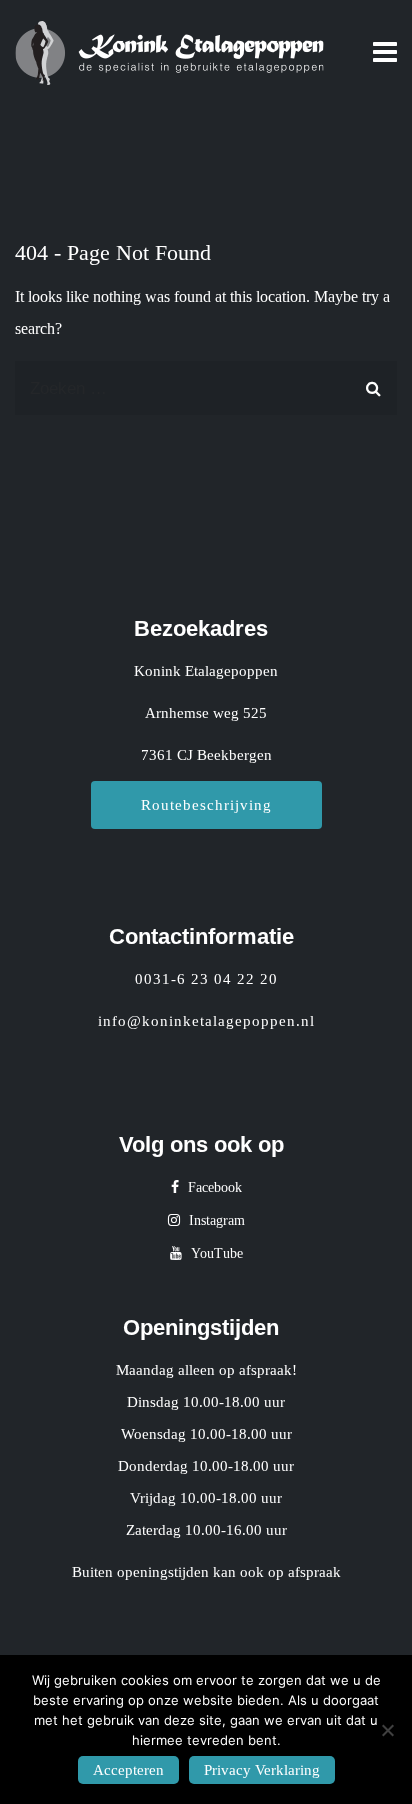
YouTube (215, 1253)
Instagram (215, 1220)
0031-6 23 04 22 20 (206, 979)
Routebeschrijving (206, 805)
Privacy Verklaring (262, 1770)
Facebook (213, 1187)
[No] (387, 1730)
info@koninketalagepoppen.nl (206, 1021)
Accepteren (128, 1770)
